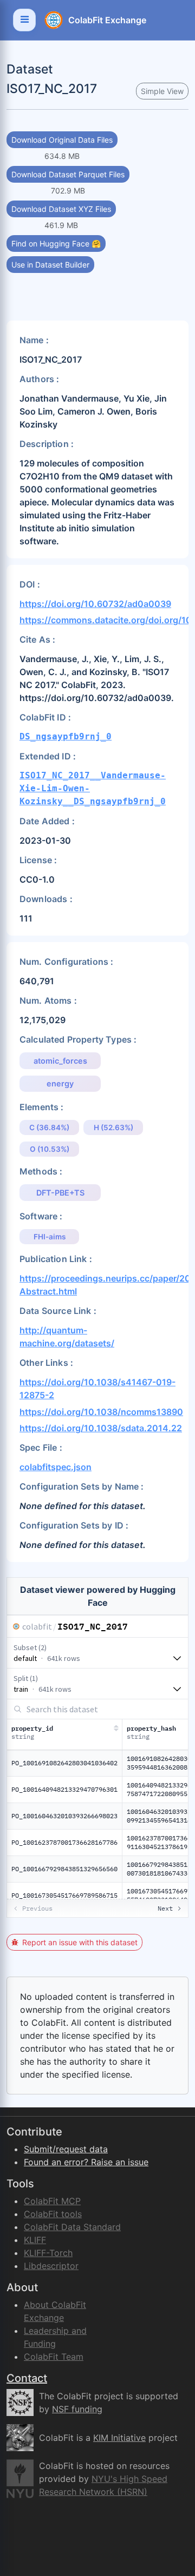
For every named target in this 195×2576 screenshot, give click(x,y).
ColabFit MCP (52, 2201)
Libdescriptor (51, 2266)
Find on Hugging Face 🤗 (56, 243)
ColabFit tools (53, 2214)
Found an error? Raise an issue (86, 2162)
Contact (27, 2378)
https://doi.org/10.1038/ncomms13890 (101, 1412)
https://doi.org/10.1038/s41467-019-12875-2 (97, 1389)
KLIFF (35, 2240)
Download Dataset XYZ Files (61, 209)
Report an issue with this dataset (80, 1942)
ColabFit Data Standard (72, 2227)
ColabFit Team (54, 2357)
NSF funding (77, 2409)
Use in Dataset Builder (50, 265)
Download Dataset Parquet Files (68, 174)
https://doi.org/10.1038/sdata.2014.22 (101, 1428)
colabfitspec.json (56, 1467)
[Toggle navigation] (24, 20)
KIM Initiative (119, 2438)
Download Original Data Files (62, 140)
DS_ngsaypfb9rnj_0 (66, 736)
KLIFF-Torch (48, 2253)
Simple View (162, 91)
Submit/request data (66, 2149)
